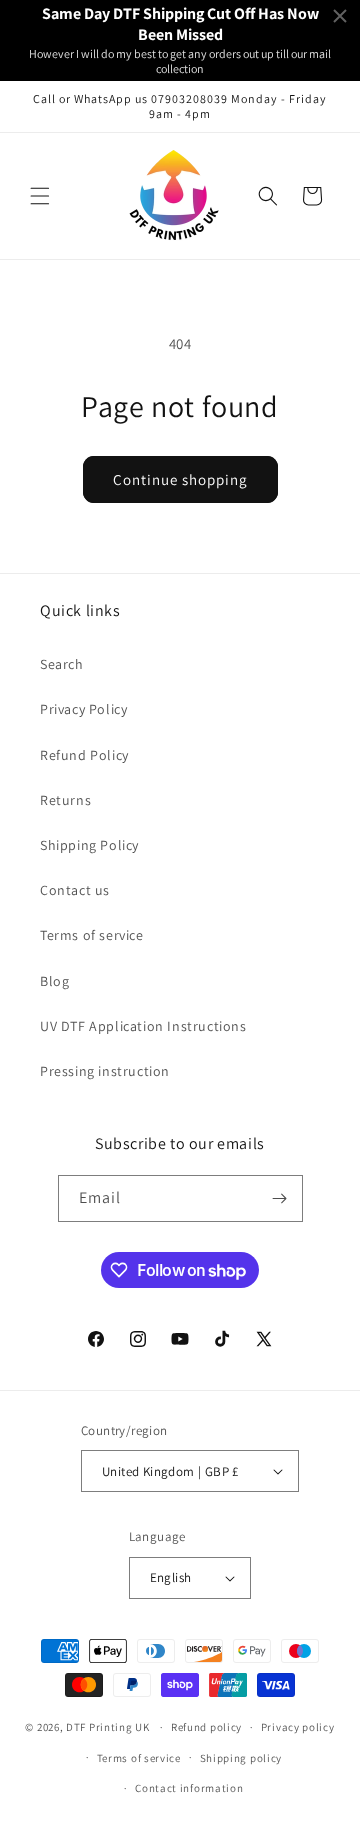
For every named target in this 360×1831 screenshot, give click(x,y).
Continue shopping (180, 479)
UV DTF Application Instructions (143, 1026)
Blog (54, 981)
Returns (65, 800)
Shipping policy (241, 1758)
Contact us (75, 890)
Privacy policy (298, 1727)
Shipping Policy (89, 845)
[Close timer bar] (340, 16)
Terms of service (92, 935)
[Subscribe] (280, 1198)
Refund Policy (84, 755)
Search (62, 664)
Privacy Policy (83, 709)
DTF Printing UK (108, 1727)
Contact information (189, 1788)
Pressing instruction (105, 1071)
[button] (40, 196)
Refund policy (206, 1727)
